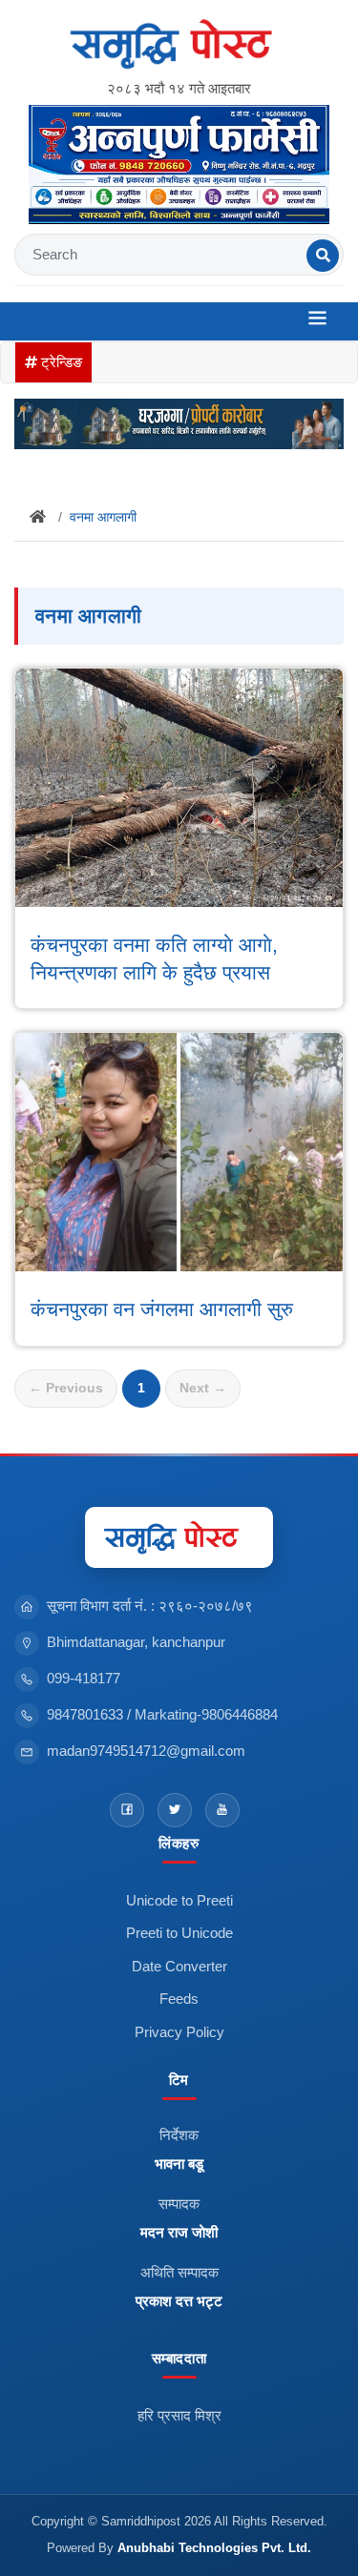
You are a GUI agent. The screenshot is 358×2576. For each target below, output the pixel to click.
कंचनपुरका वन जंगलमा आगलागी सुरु (162, 1309)
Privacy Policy (179, 2032)
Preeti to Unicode (179, 1933)
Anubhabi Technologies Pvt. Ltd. (214, 2548)
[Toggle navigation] (317, 321)
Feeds (179, 1999)
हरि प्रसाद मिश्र (179, 2415)
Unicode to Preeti (179, 1900)
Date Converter (179, 1966)
